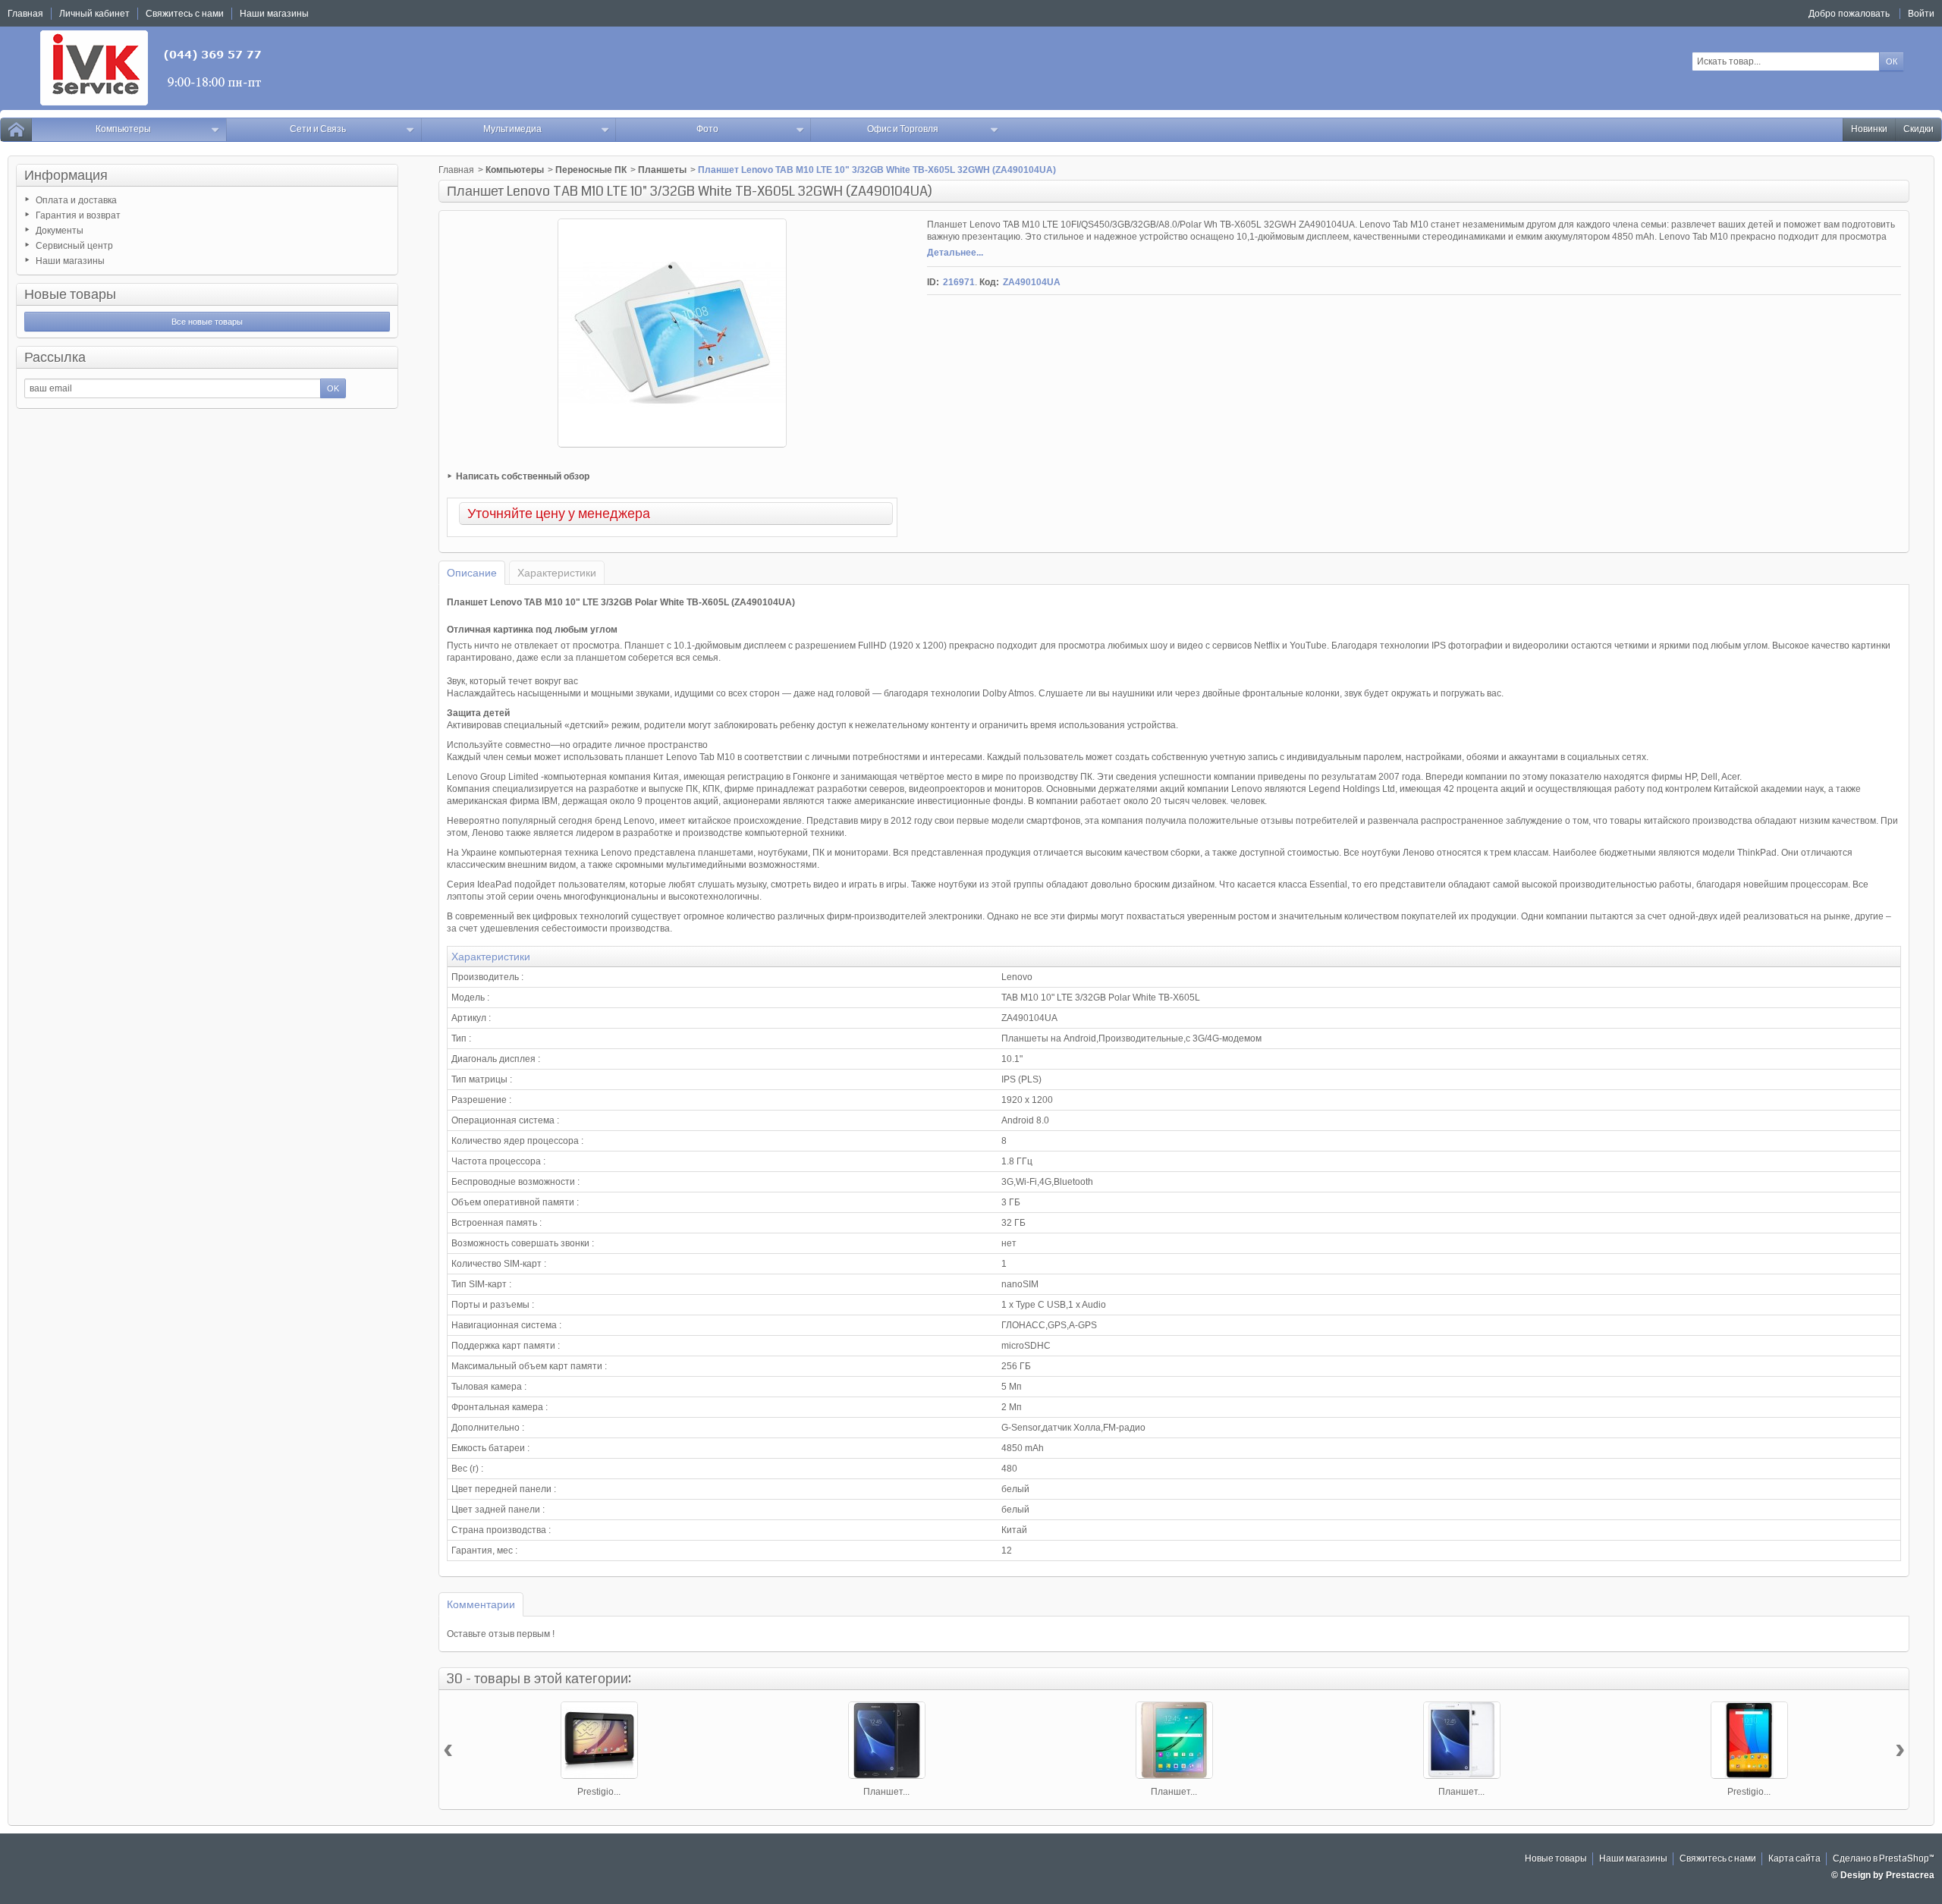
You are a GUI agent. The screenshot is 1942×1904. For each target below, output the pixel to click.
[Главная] (16, 130)
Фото (707, 129)
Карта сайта (1794, 1859)
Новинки (1869, 129)
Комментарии (481, 1604)
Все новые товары (207, 322)
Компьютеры (123, 129)
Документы (60, 231)
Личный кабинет (94, 14)
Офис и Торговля (903, 129)
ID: (933, 282)
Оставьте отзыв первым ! (501, 1634)
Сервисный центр (74, 246)
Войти (1921, 14)
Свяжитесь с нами (1718, 1859)
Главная (456, 170)
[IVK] (152, 68)
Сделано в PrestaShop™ (1884, 1859)
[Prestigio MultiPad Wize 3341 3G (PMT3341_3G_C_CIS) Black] (1749, 1740)
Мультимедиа (512, 129)
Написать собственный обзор (523, 476)
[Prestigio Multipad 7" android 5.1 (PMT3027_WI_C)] (599, 1740)
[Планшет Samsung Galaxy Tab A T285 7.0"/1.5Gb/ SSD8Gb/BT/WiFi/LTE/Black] (887, 1740)
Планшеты (662, 170)
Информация (66, 175)
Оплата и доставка (76, 200)
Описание (472, 573)
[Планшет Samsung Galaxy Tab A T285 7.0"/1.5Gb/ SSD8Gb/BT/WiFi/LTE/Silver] (1174, 1740)
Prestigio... (599, 1792)
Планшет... (886, 1792)
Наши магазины (70, 261)
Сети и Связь (318, 129)
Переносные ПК (591, 170)
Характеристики (557, 573)
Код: (989, 282)
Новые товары (70, 294)
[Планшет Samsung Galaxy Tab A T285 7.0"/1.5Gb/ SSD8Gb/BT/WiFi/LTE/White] (1462, 1740)
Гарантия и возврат (78, 215)
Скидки (1918, 129)
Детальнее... (955, 253)
